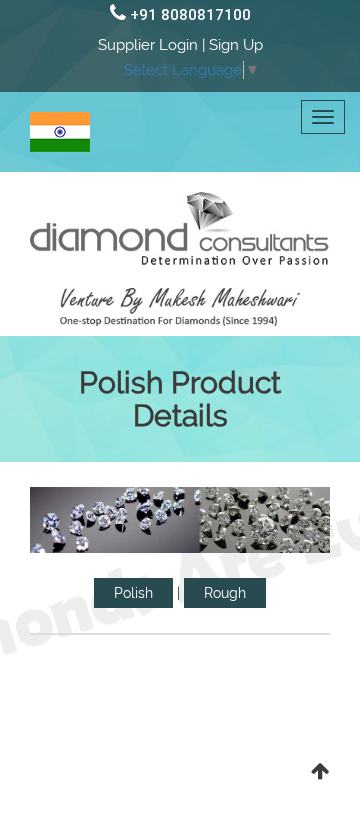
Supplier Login (148, 45)
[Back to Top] (320, 771)
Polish (133, 593)
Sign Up (236, 45)
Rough (225, 593)
